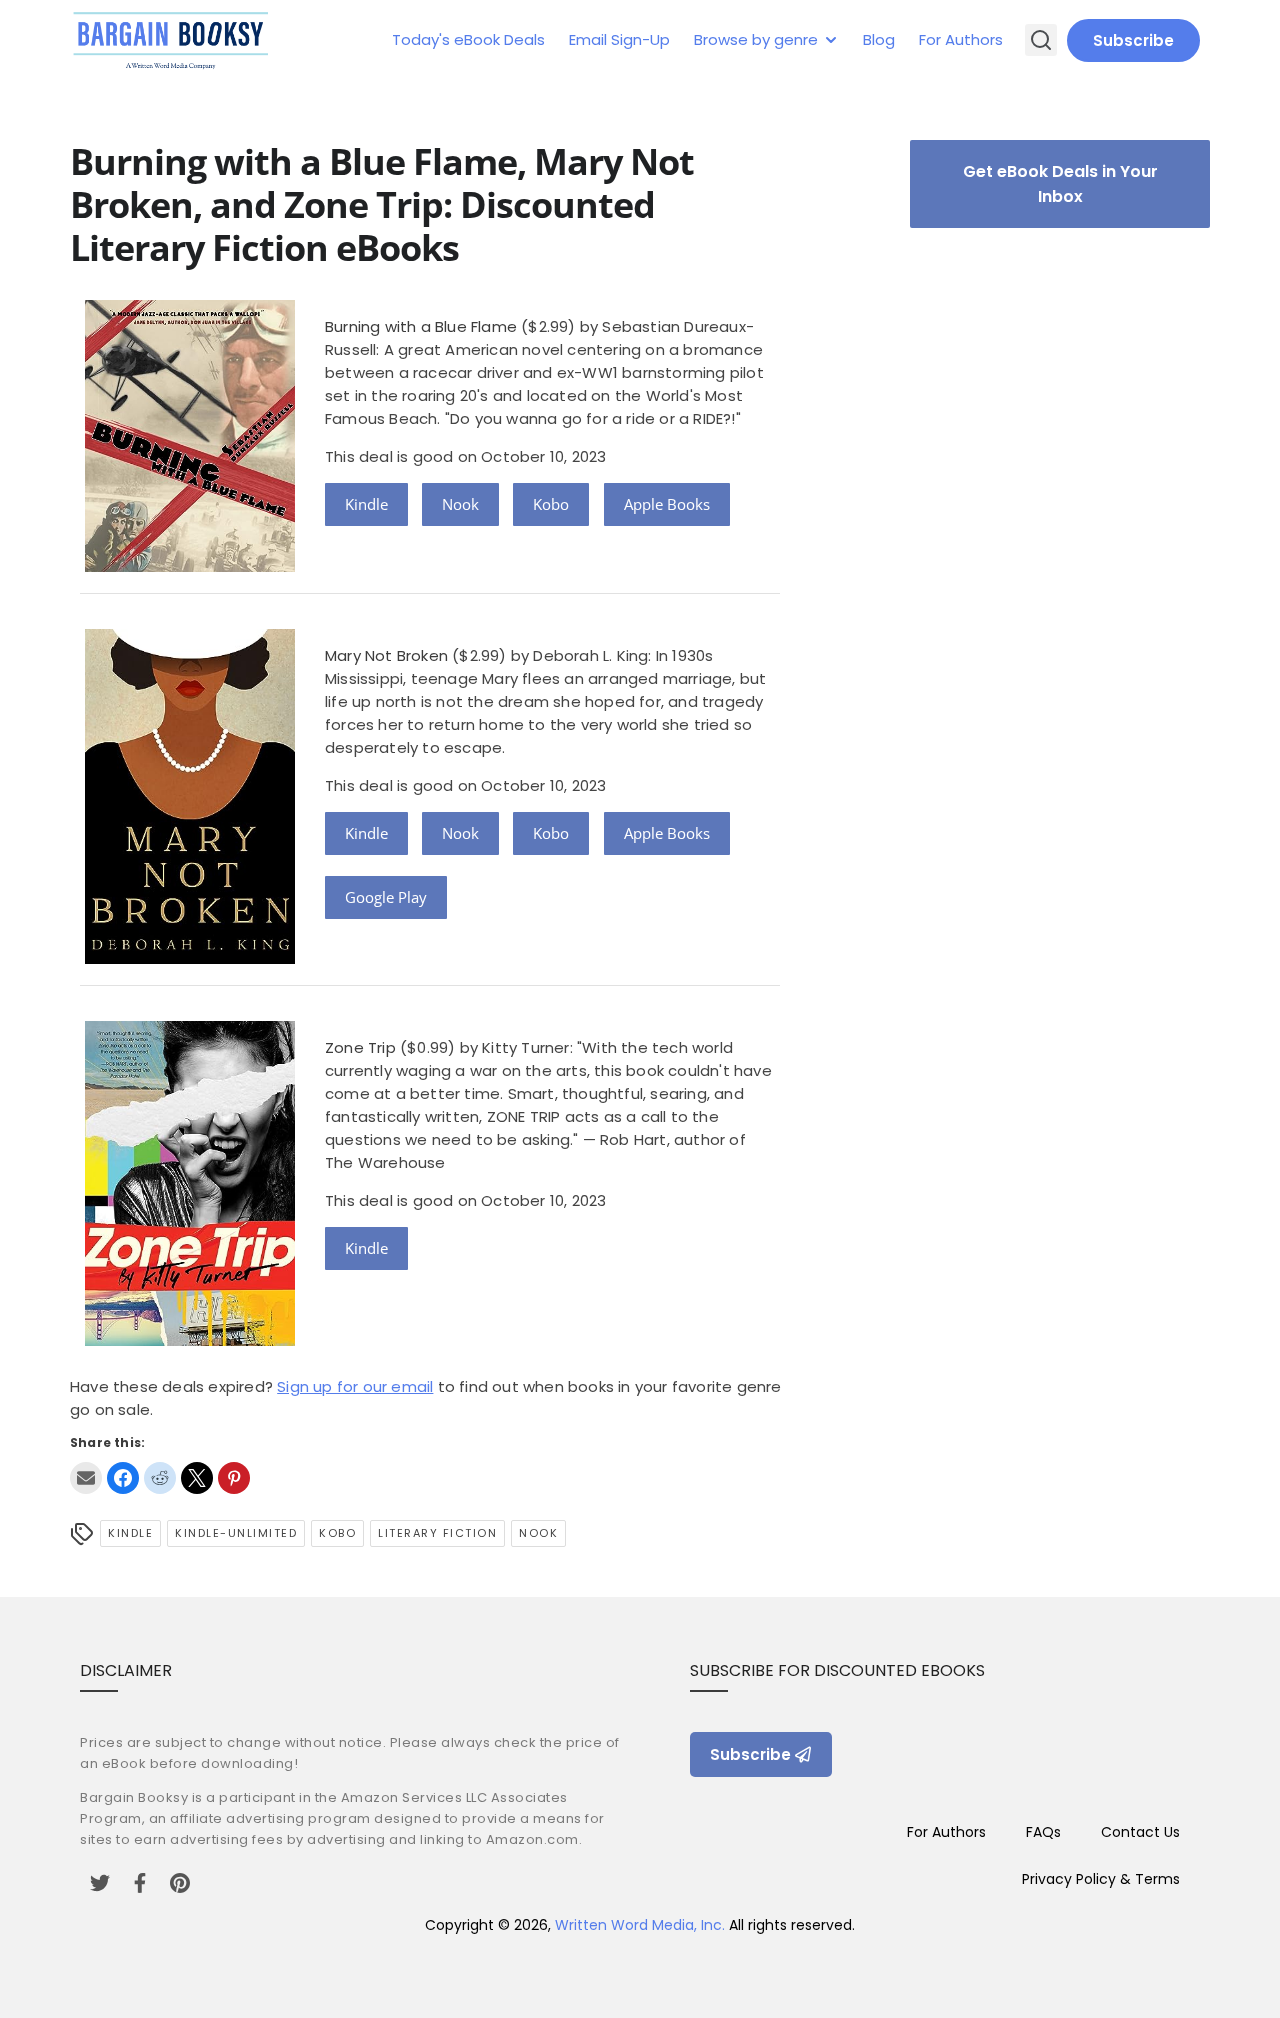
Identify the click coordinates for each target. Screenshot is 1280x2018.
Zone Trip (360, 1047)
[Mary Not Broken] (190, 958)
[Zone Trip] (190, 1340)
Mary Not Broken (386, 655)
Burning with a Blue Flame (421, 326)
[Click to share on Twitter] (197, 1478)
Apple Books (667, 504)
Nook (460, 504)
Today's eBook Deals (468, 39)
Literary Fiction (437, 1533)
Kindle (366, 504)
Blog (879, 39)
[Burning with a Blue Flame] (190, 566)
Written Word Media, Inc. (640, 1925)
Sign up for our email (355, 1386)
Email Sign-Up (619, 39)
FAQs (1043, 1832)
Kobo (551, 504)
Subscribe (1133, 40)
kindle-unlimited (236, 1533)
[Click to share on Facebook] (123, 1478)
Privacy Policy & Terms (1101, 1879)
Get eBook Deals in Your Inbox (1060, 184)
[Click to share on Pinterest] (234, 1478)
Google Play (386, 897)
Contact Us (1140, 1832)
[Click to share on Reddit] (160, 1478)
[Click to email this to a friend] (86, 1478)
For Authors (961, 39)
